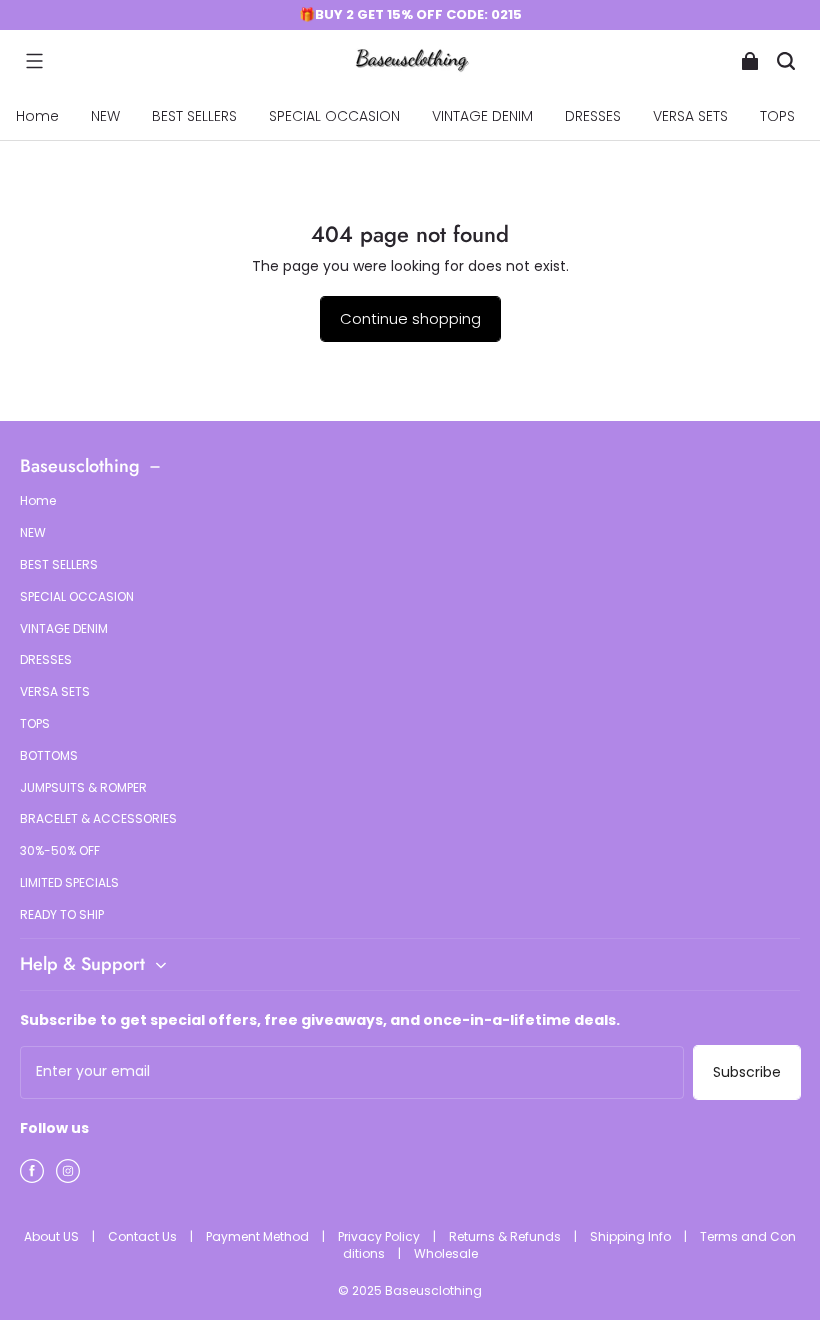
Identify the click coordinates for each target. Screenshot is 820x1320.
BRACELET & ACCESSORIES (98, 819)
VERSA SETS (690, 116)
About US (53, 1236)
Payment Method (259, 1236)
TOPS (777, 116)
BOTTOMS (49, 756)
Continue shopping (410, 318)
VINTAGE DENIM (482, 116)
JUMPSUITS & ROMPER (83, 788)
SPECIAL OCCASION (334, 116)
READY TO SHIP (62, 915)
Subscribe (747, 1072)
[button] (34, 61)
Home (37, 116)
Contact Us (144, 1236)
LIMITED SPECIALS (69, 883)
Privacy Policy (380, 1236)
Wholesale (446, 1253)
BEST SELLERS (194, 116)
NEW (105, 116)
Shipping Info (632, 1236)
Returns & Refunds (506, 1236)
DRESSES (593, 116)
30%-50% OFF (60, 851)
